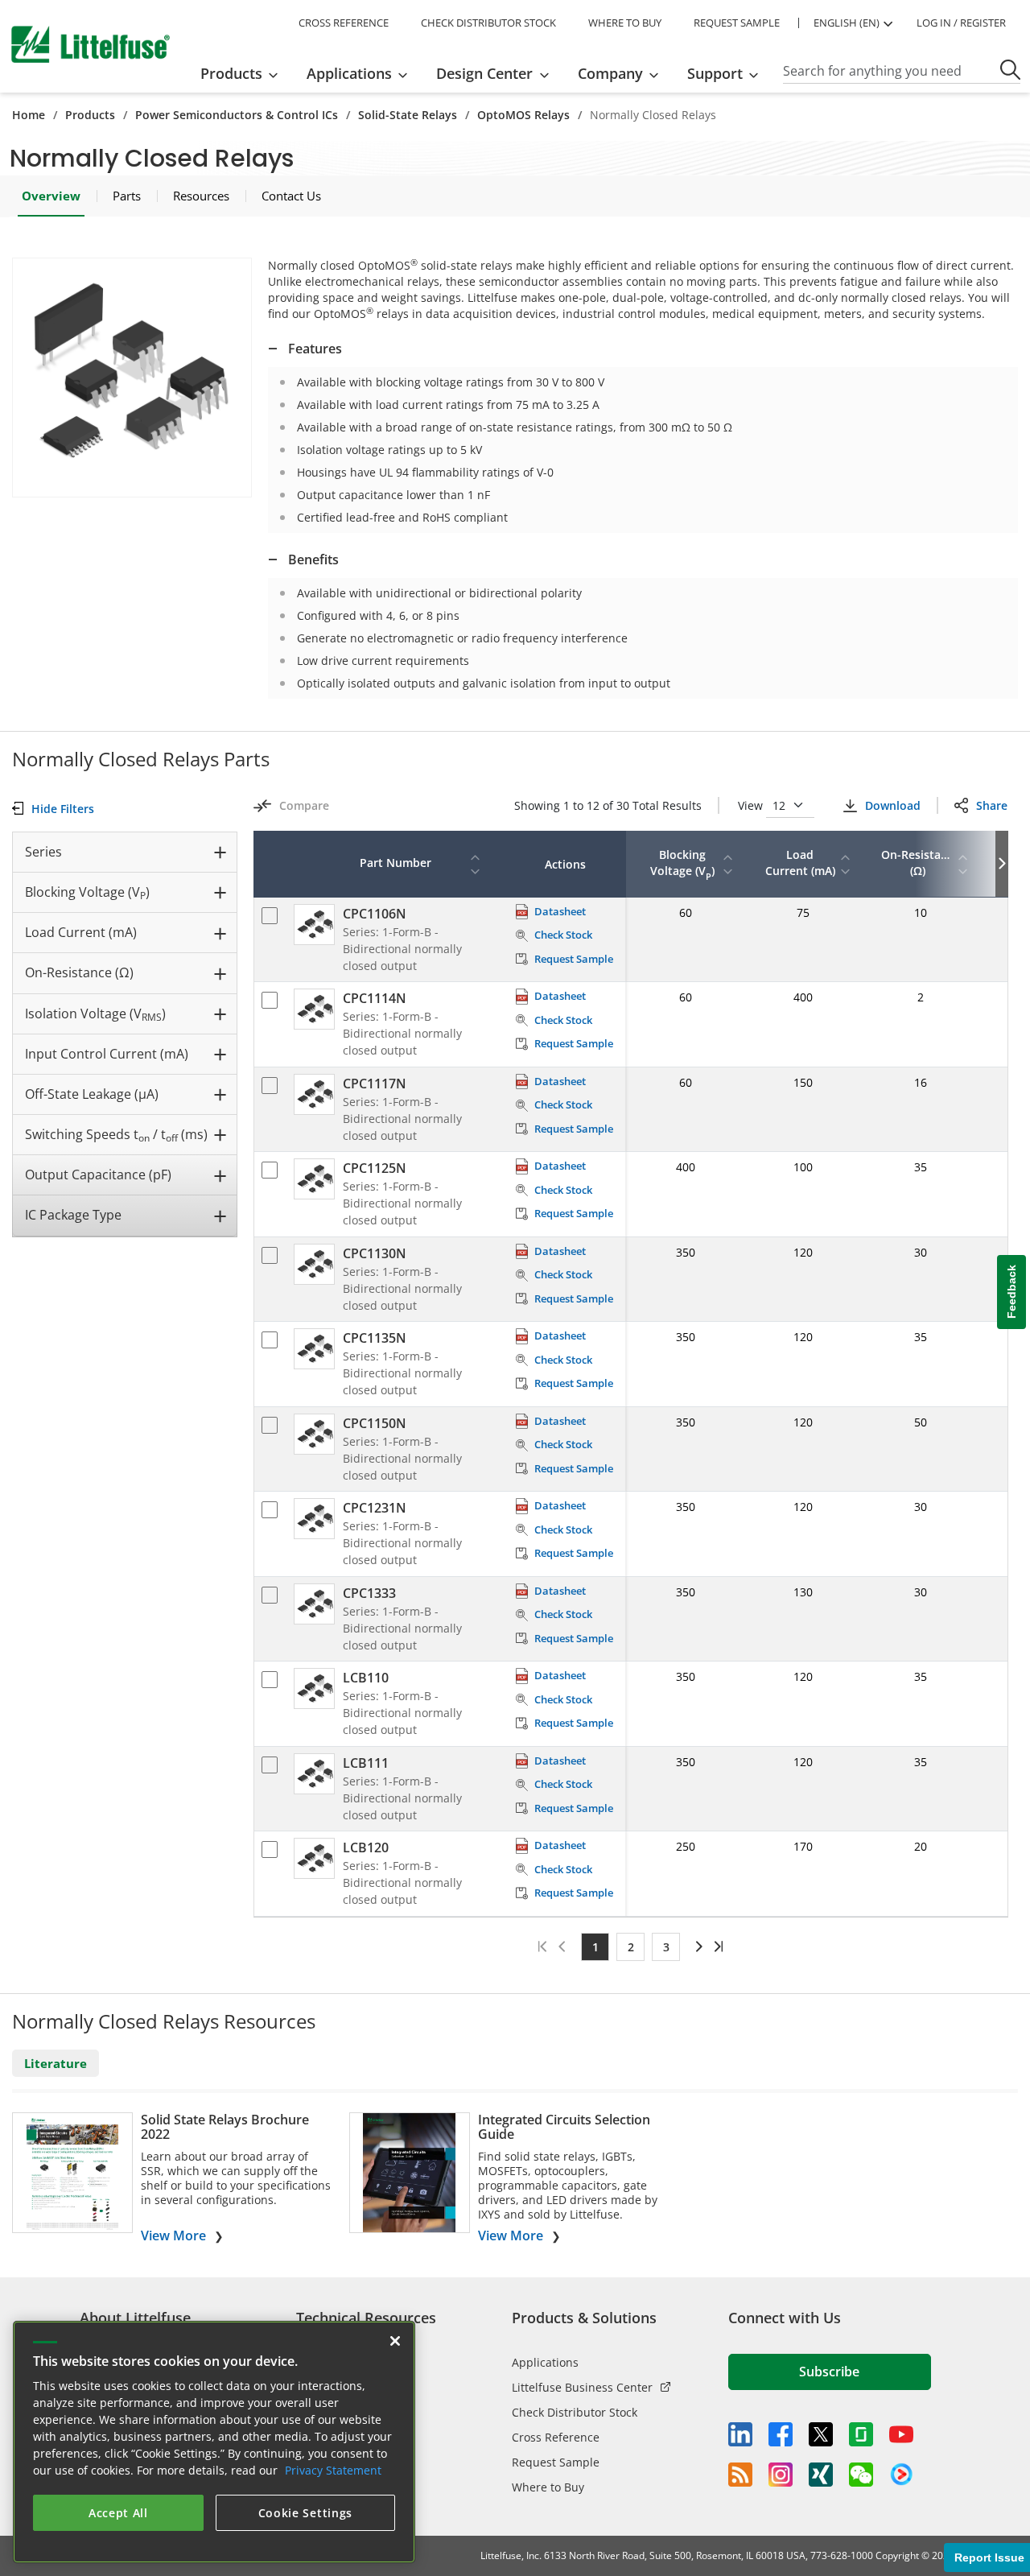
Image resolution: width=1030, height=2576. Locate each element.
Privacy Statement (333, 2470)
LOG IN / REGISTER (961, 23)
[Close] (395, 2341)
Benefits (313, 559)
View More (173, 2235)
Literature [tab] (56, 2063)
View (752, 805)
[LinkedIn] (740, 2434)
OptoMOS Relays (523, 115)
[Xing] (821, 2475)
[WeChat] (861, 2475)
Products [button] (231, 73)
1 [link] (595, 1947)
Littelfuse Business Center (582, 2387)
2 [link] (631, 1947)
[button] (132, 378)
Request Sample (556, 2462)
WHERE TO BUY (625, 23)
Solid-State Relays (408, 115)
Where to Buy (548, 2487)
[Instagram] (781, 2475)
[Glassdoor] (861, 2434)
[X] (821, 2434)
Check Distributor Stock (575, 2412)
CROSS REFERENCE (344, 23)
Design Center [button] (484, 73)
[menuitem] (244, 73)
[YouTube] (901, 2434)
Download (893, 805)
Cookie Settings (306, 2513)
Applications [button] (349, 73)
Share (992, 805)
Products (90, 115)
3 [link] (666, 1947)
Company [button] (610, 73)
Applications (545, 2362)
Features (315, 349)
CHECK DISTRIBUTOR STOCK (488, 23)
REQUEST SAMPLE (737, 23)
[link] (696, 1946)
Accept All (118, 2513)
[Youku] (901, 2475)
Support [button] (715, 73)
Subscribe (829, 2372)
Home (29, 115)
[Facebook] (781, 2434)
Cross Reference (556, 2437)
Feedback (1011, 1292)
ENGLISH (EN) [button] (847, 23)
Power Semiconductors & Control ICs (237, 115)
